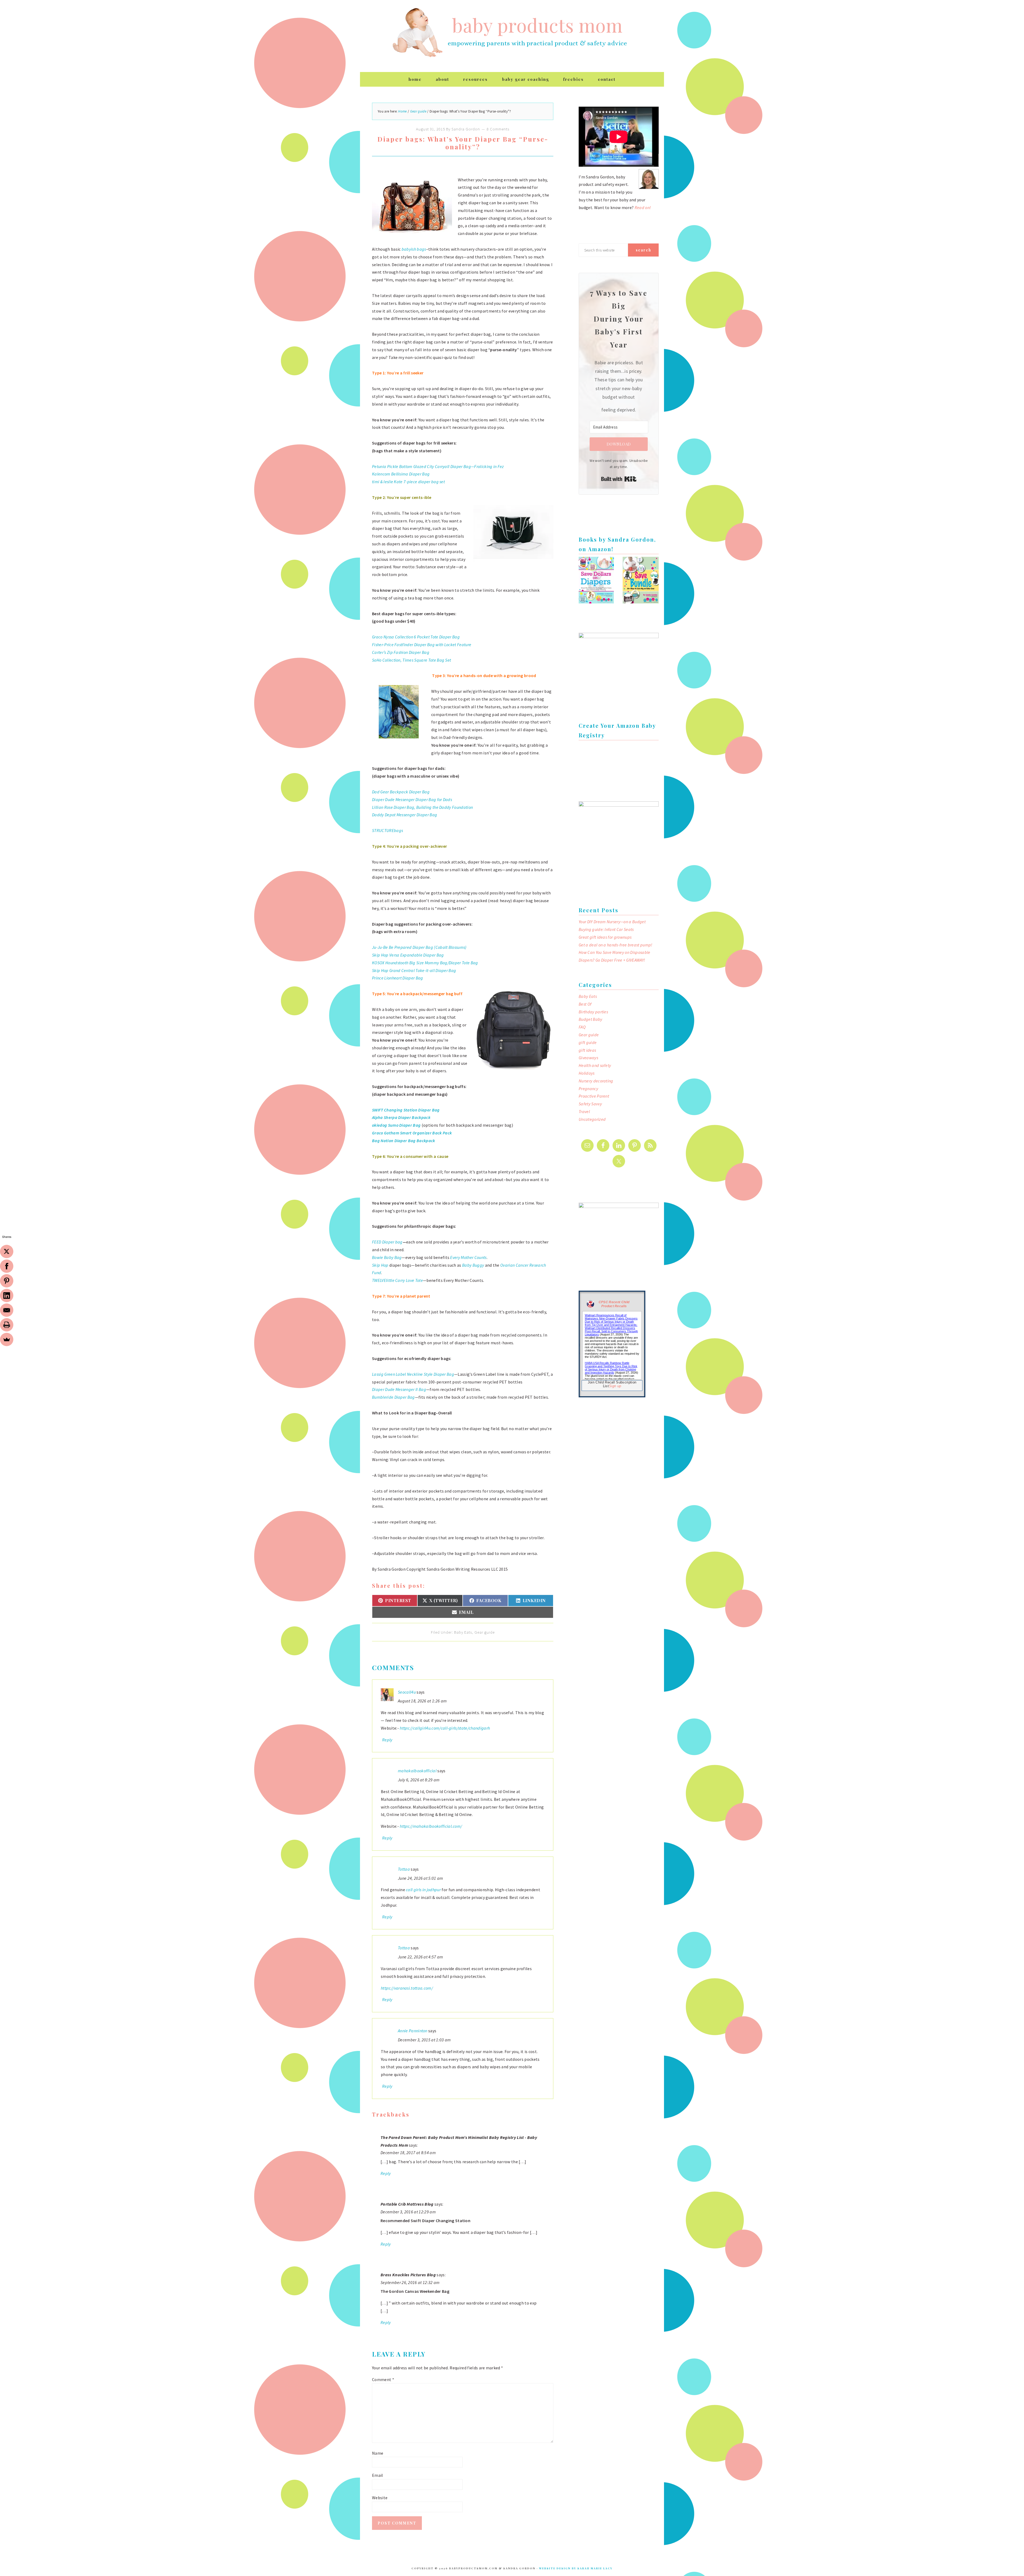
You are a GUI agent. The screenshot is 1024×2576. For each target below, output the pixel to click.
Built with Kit (619, 479)
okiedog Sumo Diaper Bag (396, 1125)
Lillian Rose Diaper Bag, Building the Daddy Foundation (422, 807)
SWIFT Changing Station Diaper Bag (406, 1110)
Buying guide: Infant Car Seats (606, 929)
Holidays (587, 1073)
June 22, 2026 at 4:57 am (421, 1957)
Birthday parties (593, 1012)
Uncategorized (592, 1119)
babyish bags (414, 249)
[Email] (7, 1310)
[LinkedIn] (7, 1295)
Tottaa (404, 1869)
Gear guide (485, 1632)
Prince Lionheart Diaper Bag (398, 978)
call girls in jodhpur (423, 1890)
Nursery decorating (596, 1081)
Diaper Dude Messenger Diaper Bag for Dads (412, 799)
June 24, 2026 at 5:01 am (421, 1878)
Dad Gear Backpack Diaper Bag (401, 792)
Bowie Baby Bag (387, 1257)
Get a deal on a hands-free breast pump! (615, 945)
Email (378, 2475)
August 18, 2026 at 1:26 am (422, 1701)
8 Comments (498, 129)
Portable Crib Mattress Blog (407, 2204)
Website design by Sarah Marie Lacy (576, 2568)
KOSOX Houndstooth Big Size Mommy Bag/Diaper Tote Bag (425, 963)
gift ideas (587, 1050)
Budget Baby (591, 1019)
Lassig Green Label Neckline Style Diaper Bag (413, 1374)
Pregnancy (588, 1089)
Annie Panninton (413, 2031)
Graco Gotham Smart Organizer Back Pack (412, 1133)
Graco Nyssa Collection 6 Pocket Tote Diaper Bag (416, 637)
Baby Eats (463, 1632)
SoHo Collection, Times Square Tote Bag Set (411, 660)
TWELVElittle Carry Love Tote (397, 1280)
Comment (383, 2379)
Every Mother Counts (468, 1257)
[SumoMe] (7, 1339)
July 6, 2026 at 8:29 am (419, 1780)
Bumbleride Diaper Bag (393, 1397)
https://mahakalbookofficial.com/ (431, 1826)
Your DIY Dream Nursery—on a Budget (612, 922)
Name (378, 2453)
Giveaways (588, 1058)
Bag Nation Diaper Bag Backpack (404, 1141)
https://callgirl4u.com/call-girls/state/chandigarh (445, 1728)
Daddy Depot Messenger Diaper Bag (405, 815)
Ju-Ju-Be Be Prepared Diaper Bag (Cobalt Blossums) (419, 947)
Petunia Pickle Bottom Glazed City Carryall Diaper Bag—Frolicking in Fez (438, 466)
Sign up (615, 1386)
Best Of (585, 1004)
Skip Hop (380, 1265)
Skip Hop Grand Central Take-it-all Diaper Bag (414, 970)
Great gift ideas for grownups (605, 937)
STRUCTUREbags (387, 830)
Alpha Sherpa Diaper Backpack (401, 1117)
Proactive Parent (594, 1096)
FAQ (582, 1027)
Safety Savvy (590, 1104)
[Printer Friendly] (7, 1325)
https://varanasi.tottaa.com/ (407, 1988)
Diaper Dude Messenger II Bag (399, 1389)
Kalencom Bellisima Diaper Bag (401, 474)
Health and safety (595, 1065)
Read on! (643, 207)
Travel (584, 1111)
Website (380, 2498)
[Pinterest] (7, 1281)
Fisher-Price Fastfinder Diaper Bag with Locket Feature (422, 645)
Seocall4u (407, 1692)
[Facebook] (7, 1266)
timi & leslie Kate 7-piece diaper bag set (408, 482)
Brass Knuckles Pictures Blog (408, 2275)
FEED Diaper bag (387, 1242)
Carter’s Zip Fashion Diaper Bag (401, 652)
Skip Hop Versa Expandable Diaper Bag (408, 955)
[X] (7, 1251)
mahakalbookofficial (417, 1771)
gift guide (588, 1042)
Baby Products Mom (417, 33)
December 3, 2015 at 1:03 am (424, 2040)
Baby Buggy (473, 1265)
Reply (387, 1740)
